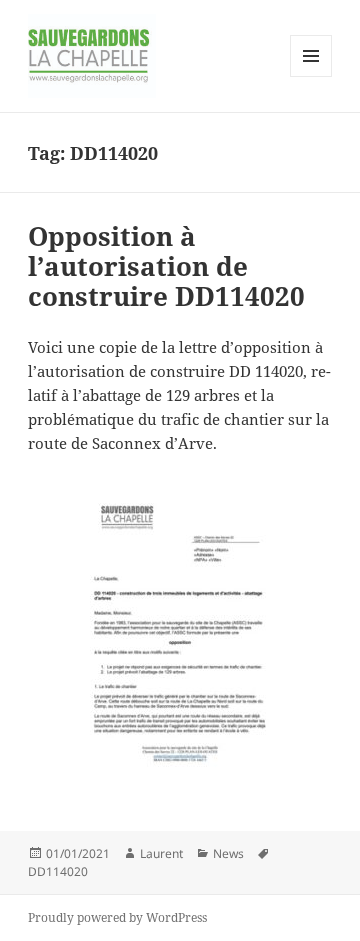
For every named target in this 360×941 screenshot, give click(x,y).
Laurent (161, 853)
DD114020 (58, 871)
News (228, 853)
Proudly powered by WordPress (117, 917)
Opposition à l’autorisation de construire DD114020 (166, 266)
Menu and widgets (311, 76)
